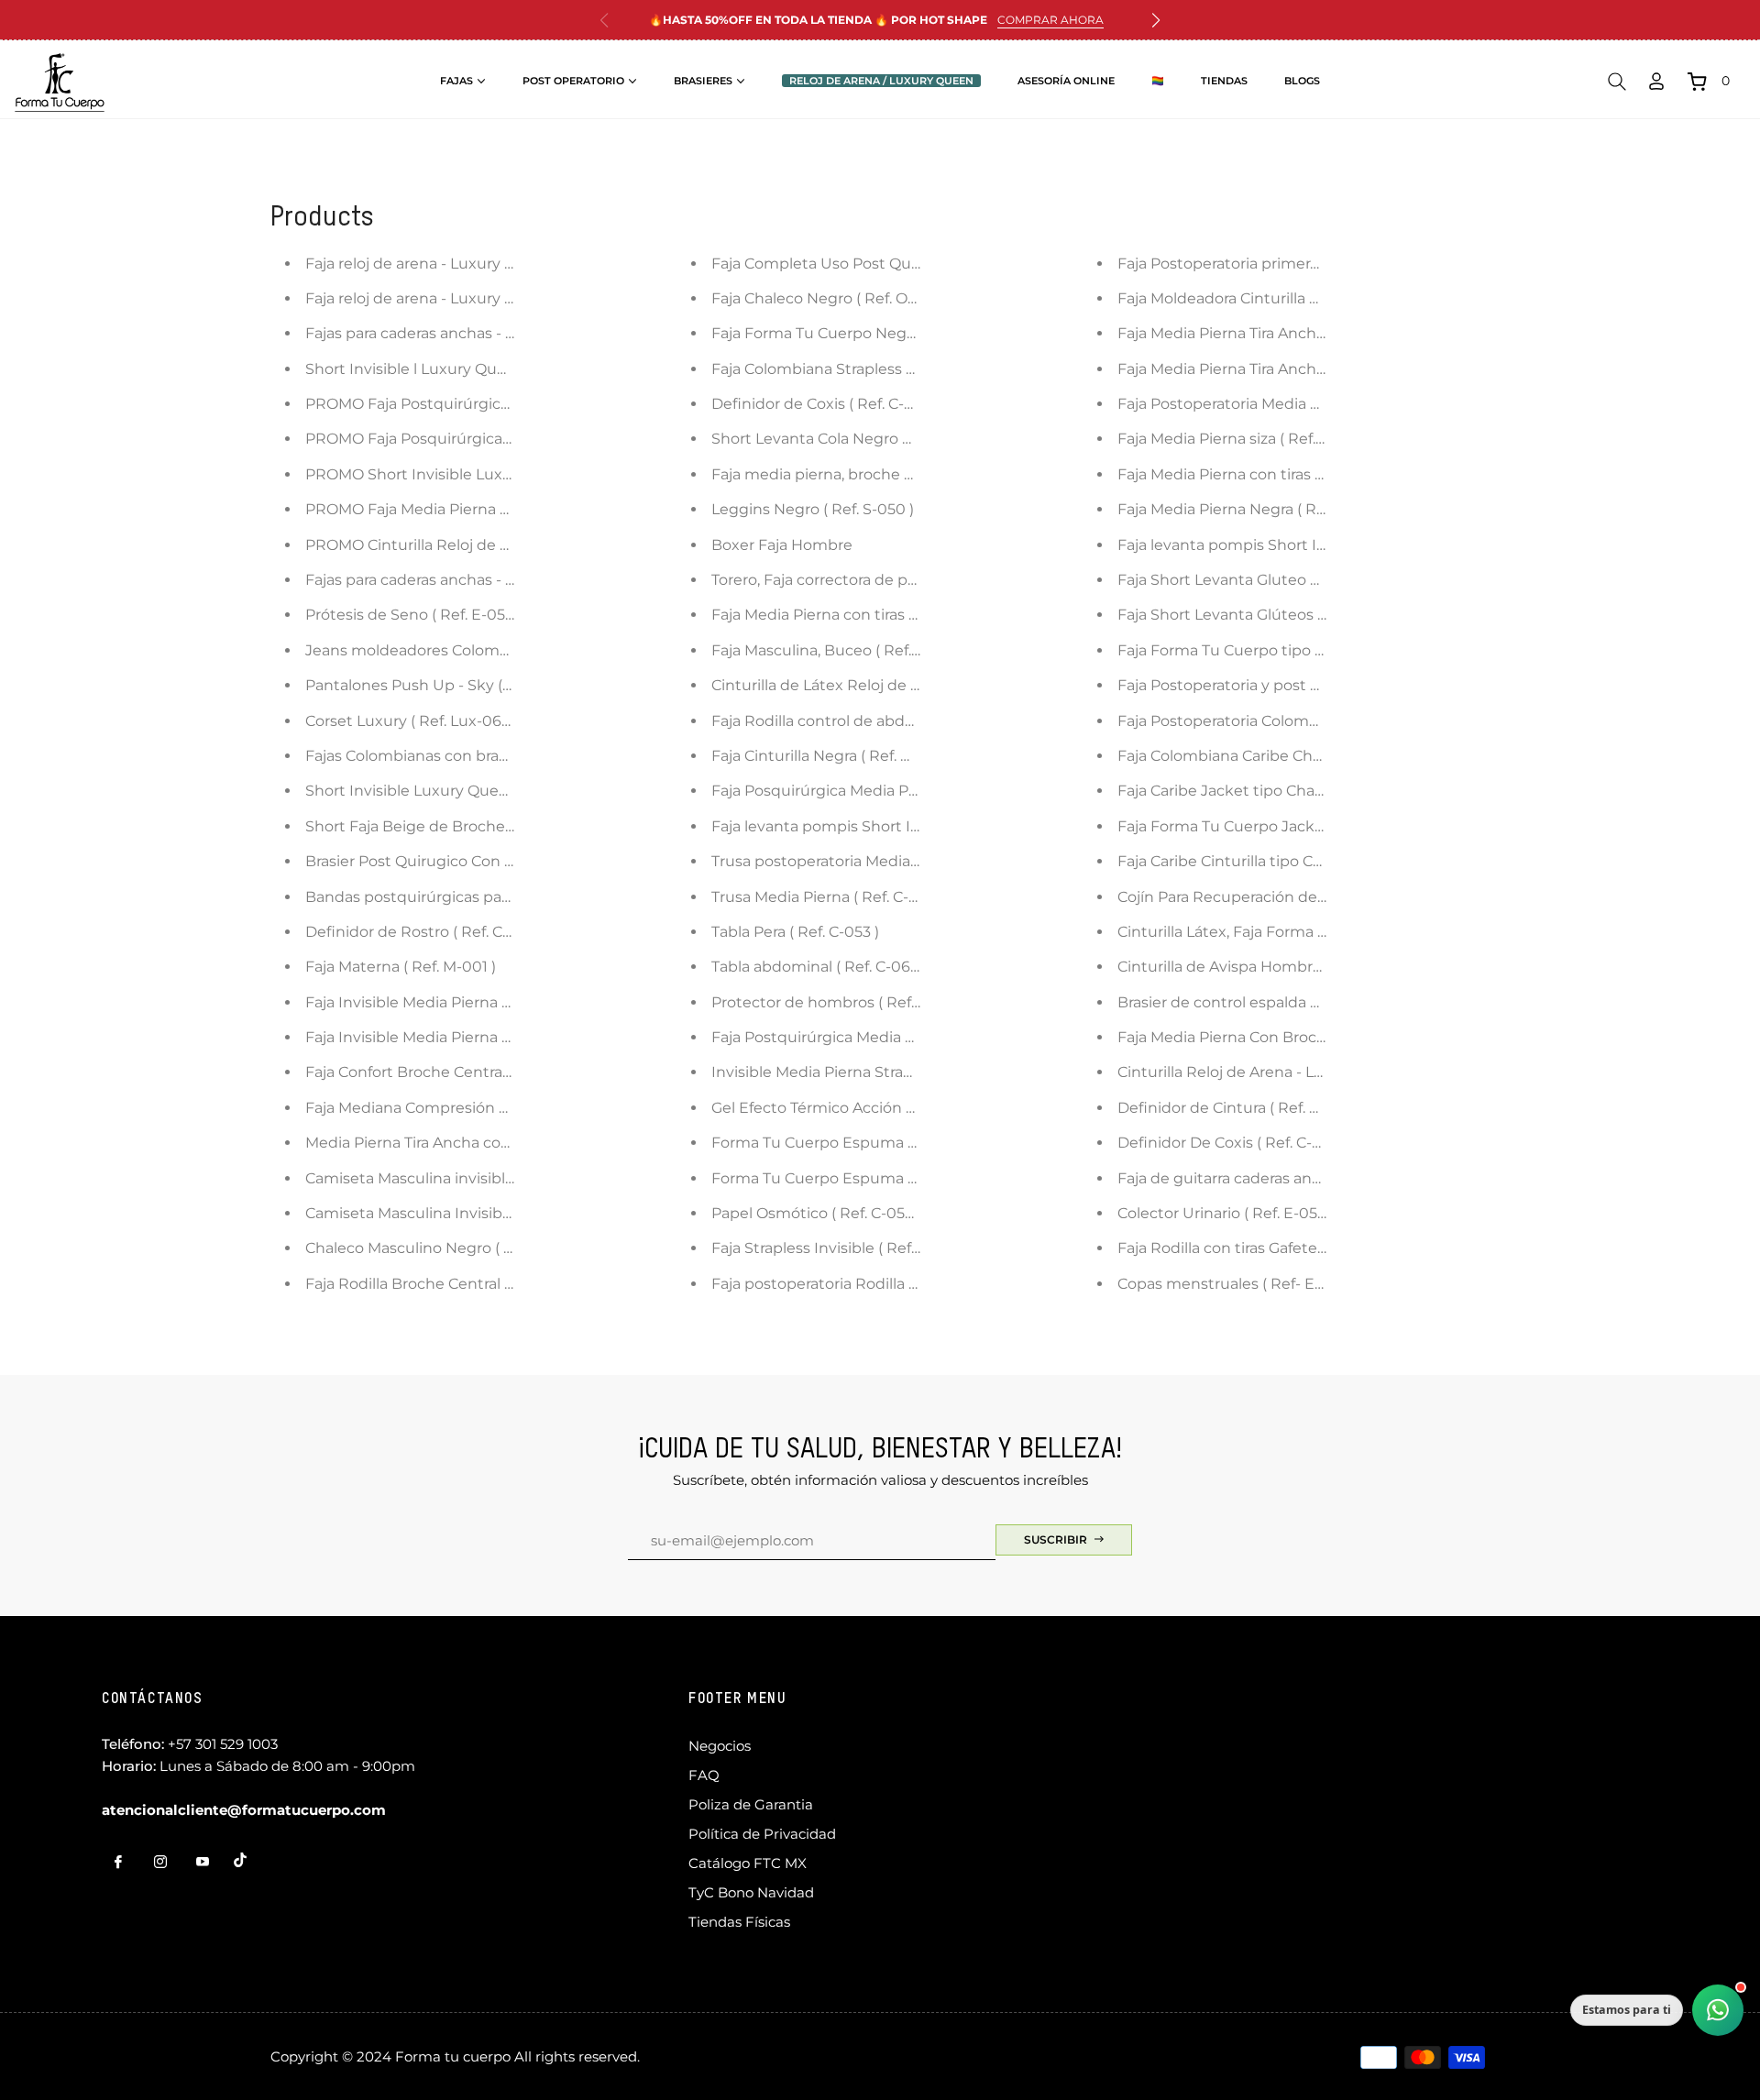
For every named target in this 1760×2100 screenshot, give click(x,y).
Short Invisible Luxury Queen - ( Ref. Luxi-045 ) (474, 791)
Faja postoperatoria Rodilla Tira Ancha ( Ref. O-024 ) (896, 1284)
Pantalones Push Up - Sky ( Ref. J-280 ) (445, 685)
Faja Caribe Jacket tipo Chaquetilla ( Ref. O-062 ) (1292, 791)
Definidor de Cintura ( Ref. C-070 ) (1239, 1108)
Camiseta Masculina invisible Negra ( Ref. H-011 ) (478, 1178)
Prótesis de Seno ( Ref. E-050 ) (414, 615)
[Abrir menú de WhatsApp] (1718, 2010)
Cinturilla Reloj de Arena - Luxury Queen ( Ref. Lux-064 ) (1320, 1072)
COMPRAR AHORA (1050, 20)
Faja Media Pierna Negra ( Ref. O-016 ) (1252, 509)
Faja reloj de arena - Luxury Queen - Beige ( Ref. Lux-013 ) (511, 298)
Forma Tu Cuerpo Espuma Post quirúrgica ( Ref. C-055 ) (912, 1143)
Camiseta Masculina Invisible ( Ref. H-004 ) (460, 1213)
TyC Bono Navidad (751, 1892)
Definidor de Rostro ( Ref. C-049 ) (425, 932)
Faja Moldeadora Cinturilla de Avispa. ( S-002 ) (1281, 298)
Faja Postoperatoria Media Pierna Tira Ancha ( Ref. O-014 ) (1324, 404)
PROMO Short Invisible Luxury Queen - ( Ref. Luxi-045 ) (505, 474)
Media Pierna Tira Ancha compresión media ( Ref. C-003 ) (511, 1143)
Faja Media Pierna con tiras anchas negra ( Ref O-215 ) (903, 615)
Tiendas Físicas (739, 1922)
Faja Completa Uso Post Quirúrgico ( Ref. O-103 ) (885, 264)
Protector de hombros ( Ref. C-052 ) (840, 1002)
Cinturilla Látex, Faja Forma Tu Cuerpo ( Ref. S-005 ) (1303, 932)
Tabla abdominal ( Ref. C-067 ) (819, 967)
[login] (1656, 81)
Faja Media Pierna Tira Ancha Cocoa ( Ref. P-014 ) (1292, 369)
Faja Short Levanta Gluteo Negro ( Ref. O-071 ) (1283, 580)
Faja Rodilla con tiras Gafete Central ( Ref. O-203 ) (1293, 1248)
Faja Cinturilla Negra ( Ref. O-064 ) (833, 756)
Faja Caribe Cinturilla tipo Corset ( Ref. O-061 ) (1281, 861)
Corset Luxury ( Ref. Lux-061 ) (410, 721)
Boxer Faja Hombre (782, 545)
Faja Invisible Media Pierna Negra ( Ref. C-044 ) (474, 1002)
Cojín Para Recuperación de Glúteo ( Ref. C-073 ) (1291, 897)
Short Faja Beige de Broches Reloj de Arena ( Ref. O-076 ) (512, 826)
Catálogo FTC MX (748, 1863)
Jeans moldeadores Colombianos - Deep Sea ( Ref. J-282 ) (513, 650)
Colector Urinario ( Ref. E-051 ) (1224, 1213)
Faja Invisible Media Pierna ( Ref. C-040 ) (450, 1037)
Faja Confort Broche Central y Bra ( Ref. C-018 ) (471, 1072)
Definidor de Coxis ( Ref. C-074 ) (825, 404)
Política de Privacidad (762, 1834)
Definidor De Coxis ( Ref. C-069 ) (1233, 1143)
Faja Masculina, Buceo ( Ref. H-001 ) (839, 650)
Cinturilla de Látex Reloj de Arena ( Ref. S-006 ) (880, 685)
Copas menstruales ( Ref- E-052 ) (1236, 1284)
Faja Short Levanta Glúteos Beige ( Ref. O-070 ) (1287, 615)
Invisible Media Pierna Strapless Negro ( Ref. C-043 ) (898, 1072)
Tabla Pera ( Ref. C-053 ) (795, 932)
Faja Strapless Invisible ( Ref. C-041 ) (839, 1248)
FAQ (704, 1775)
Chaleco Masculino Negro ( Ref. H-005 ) (447, 1248)
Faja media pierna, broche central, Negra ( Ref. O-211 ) (902, 474)
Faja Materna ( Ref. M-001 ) (401, 967)
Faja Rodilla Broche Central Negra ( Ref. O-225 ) (473, 1284)
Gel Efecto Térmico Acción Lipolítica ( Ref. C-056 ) (888, 1108)
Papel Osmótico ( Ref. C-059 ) (817, 1213)
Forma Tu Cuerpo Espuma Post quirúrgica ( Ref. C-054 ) (913, 1178)
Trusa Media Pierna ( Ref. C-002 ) (828, 897)
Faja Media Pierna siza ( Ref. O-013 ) (1243, 439)
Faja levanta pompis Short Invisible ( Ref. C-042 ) (1292, 545)
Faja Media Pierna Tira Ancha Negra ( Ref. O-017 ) (1291, 333)
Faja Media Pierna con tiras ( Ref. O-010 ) (1261, 474)
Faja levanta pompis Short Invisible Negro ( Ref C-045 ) (910, 826)
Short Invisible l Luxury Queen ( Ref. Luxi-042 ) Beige (496, 369)
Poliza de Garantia (751, 1804)
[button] (1156, 20)
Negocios (720, 1746)
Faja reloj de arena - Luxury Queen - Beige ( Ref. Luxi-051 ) (513, 264)
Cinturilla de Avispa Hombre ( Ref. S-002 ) (1267, 967)
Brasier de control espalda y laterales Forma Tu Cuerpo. (1317, 1002)
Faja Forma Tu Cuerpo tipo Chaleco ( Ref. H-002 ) (1294, 650)
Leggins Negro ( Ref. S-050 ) (813, 509)
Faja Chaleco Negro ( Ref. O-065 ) (830, 298)
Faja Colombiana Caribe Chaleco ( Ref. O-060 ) (1283, 756)
